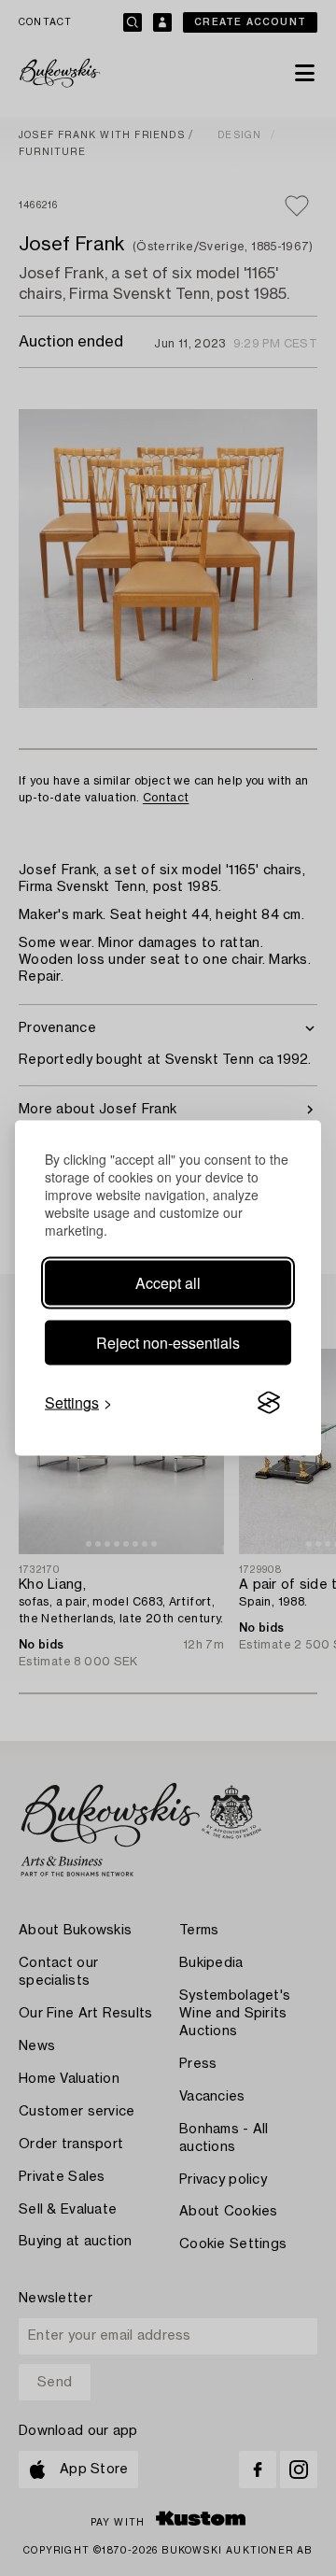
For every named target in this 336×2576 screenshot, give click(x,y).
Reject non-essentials (168, 1343)
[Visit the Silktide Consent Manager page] (269, 1403)
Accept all (168, 1283)
